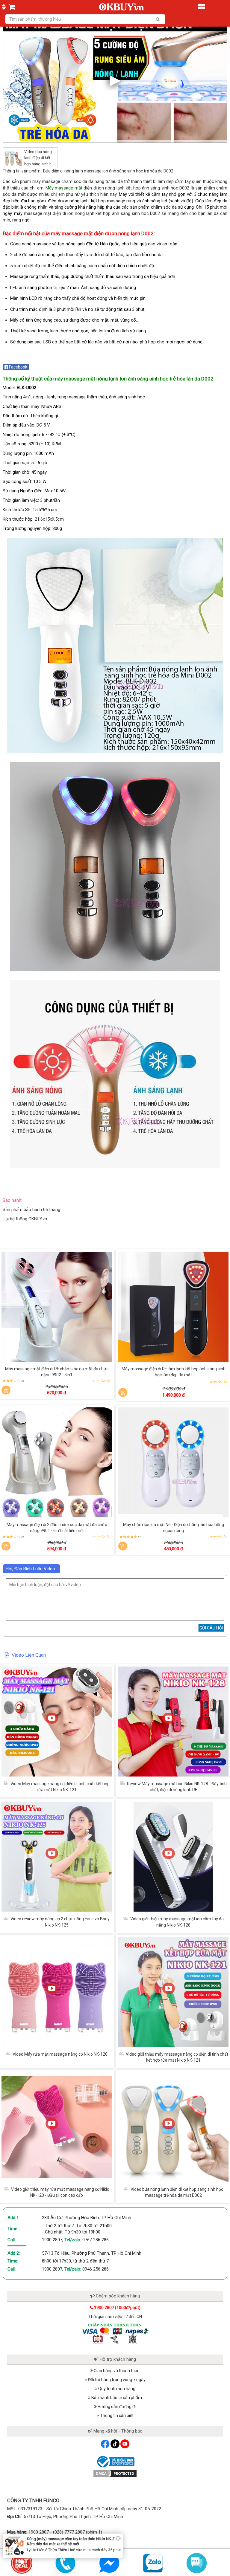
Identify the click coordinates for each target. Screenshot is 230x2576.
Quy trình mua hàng (116, 2389)
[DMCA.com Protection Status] (115, 2473)
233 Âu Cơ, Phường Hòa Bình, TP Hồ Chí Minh (87, 2218)
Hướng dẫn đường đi (116, 2407)
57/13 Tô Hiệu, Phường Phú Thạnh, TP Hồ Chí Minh (92, 2253)
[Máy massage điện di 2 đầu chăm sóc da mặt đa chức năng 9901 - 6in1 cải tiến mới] (57, 1462)
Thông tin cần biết (116, 2416)
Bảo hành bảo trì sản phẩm (116, 2398)
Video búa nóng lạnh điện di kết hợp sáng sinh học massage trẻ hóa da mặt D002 (40, 164)
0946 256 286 (96, 2269)
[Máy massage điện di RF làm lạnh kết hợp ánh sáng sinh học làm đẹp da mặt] (173, 1307)
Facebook (18, 367)
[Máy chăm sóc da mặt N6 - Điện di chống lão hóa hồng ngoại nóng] (173, 1462)
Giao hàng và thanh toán (116, 2371)
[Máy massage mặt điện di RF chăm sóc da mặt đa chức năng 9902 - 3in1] (57, 1307)
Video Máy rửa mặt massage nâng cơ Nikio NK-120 (60, 2054)
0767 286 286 (96, 2240)
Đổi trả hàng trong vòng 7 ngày (116, 2380)
